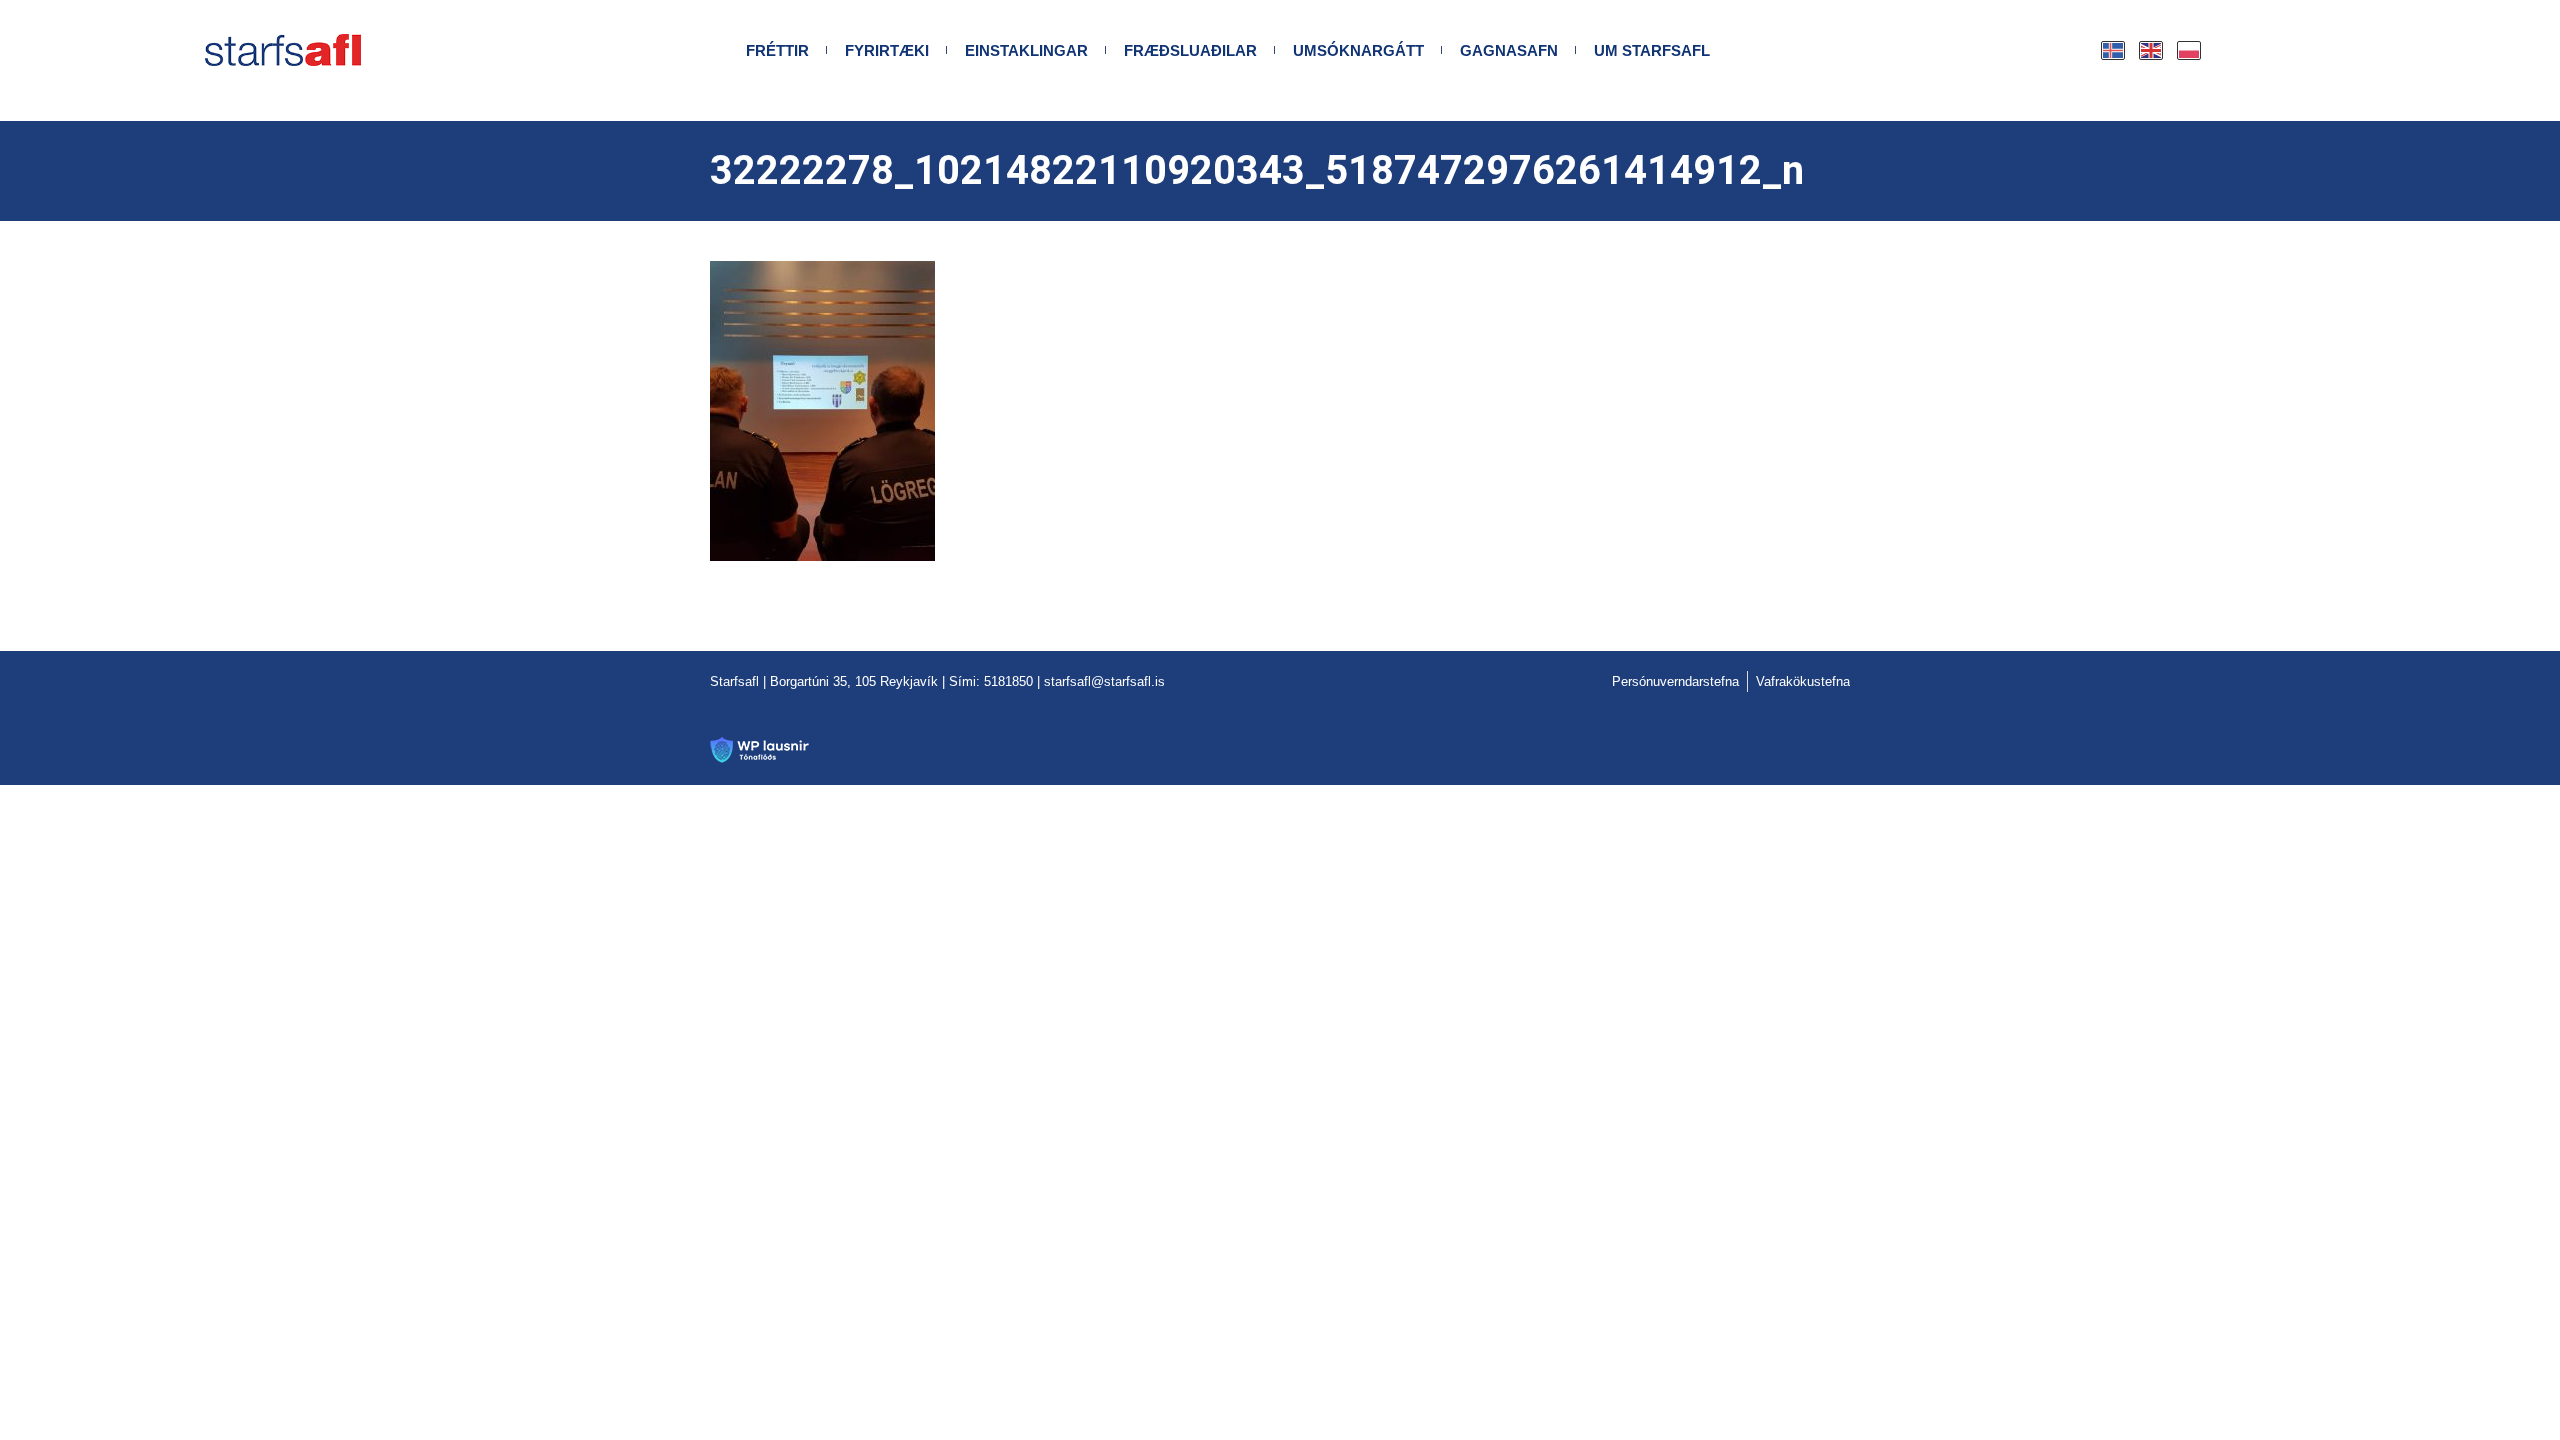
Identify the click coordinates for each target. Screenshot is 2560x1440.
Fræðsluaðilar (1190, 50)
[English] (2152, 50)
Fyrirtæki (887, 50)
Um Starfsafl (1652, 50)
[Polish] (2190, 50)
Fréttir (777, 50)
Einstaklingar (1026, 50)
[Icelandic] (2114, 50)
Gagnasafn (1509, 50)
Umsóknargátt (1358, 50)
